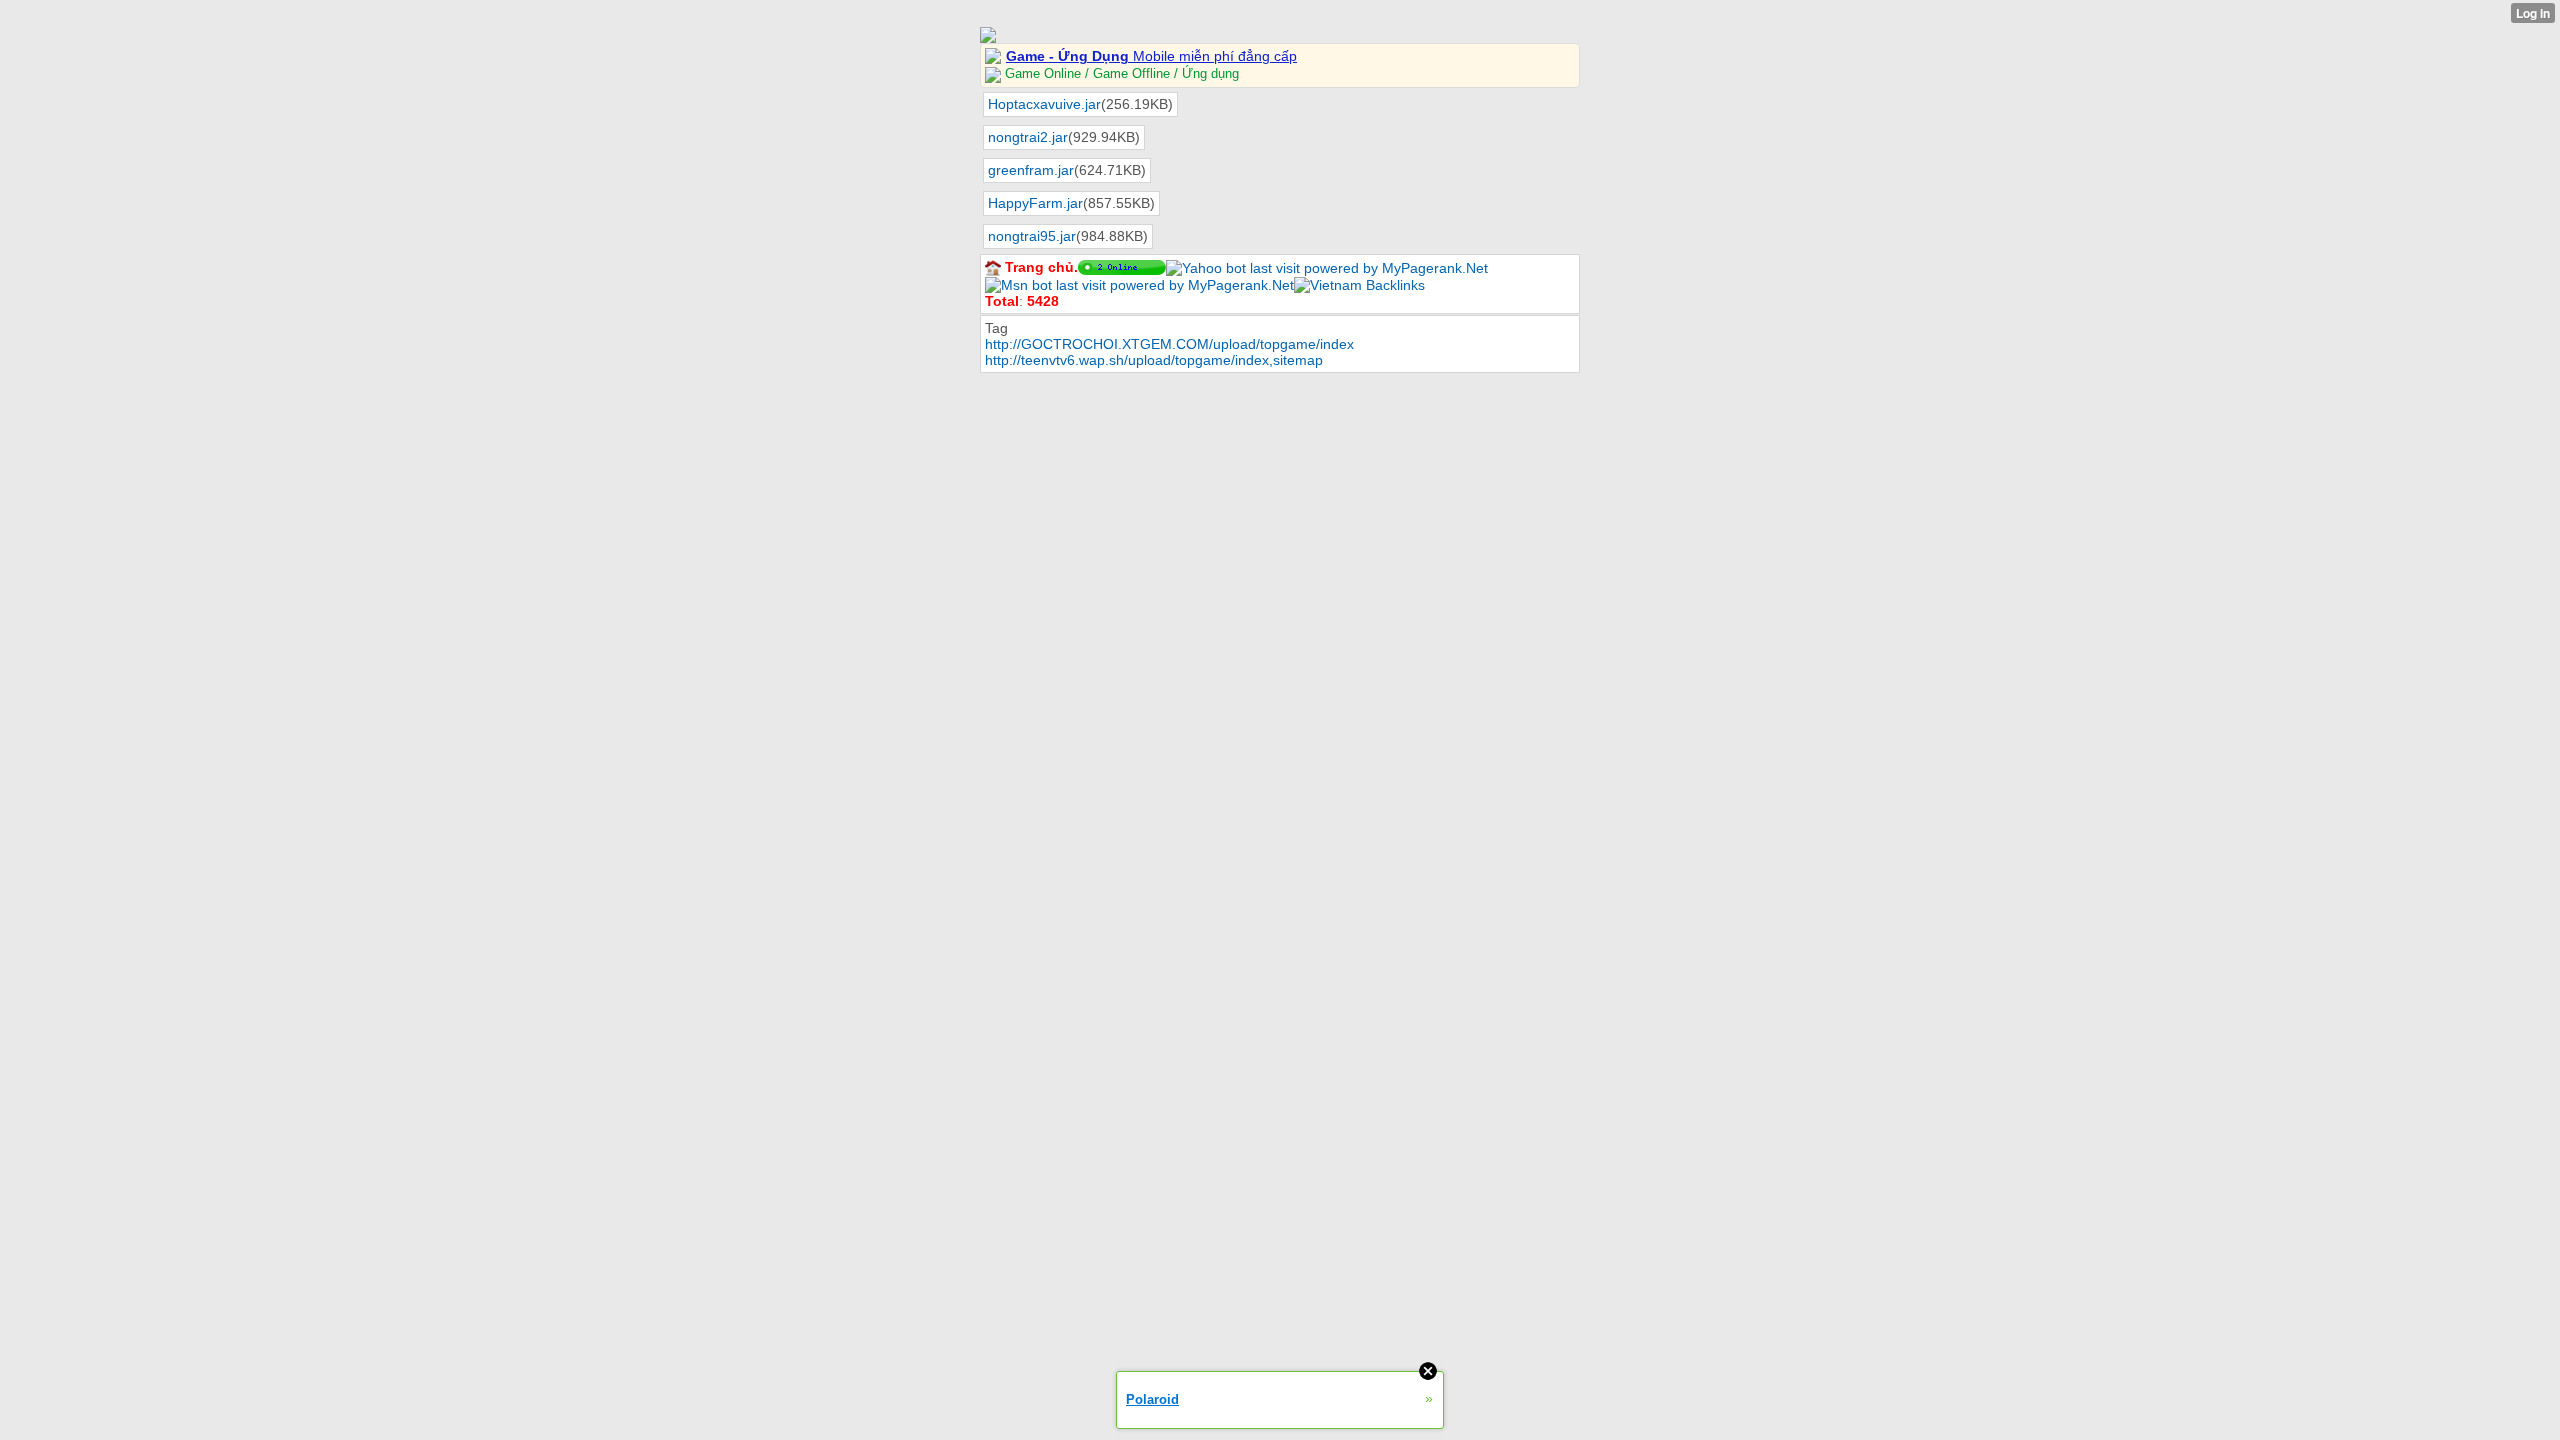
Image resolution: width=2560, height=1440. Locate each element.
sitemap (1298, 360)
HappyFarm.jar (1035, 203)
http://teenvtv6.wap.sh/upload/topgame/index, (1129, 360)
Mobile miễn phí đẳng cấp (1151, 56)
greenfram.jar (1031, 170)
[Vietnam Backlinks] (1359, 284)
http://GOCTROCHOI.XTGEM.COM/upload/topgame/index (1169, 344)
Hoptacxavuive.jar (1044, 104)
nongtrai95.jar (1032, 236)
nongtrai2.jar (1028, 137)
